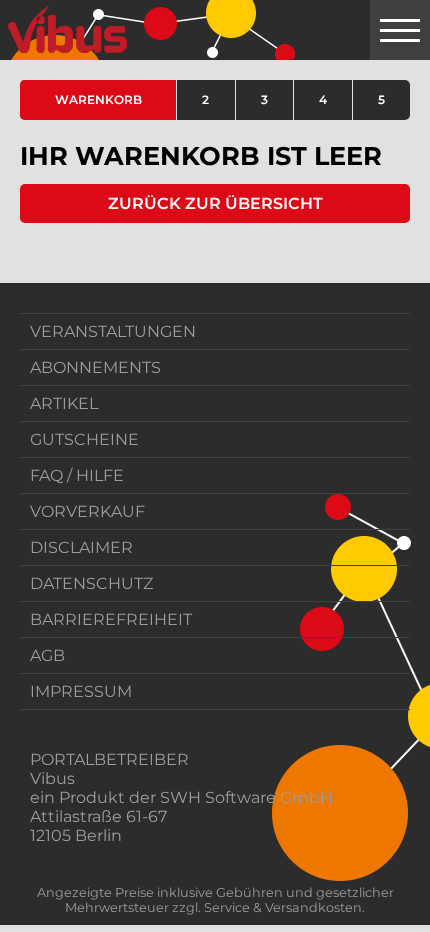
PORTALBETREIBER (109, 759)
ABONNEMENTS (95, 367)
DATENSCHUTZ (91, 583)
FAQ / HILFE (77, 475)
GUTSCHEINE (84, 439)
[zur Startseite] (67, 30)
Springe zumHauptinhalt (17, 17)
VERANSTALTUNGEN (113, 331)
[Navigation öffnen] (400, 30)
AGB (47, 655)
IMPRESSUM (81, 691)
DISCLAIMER (81, 547)
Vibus (52, 778)
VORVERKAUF (87, 511)
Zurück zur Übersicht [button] (215, 203)
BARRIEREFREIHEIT (111, 619)
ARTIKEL (64, 403)
